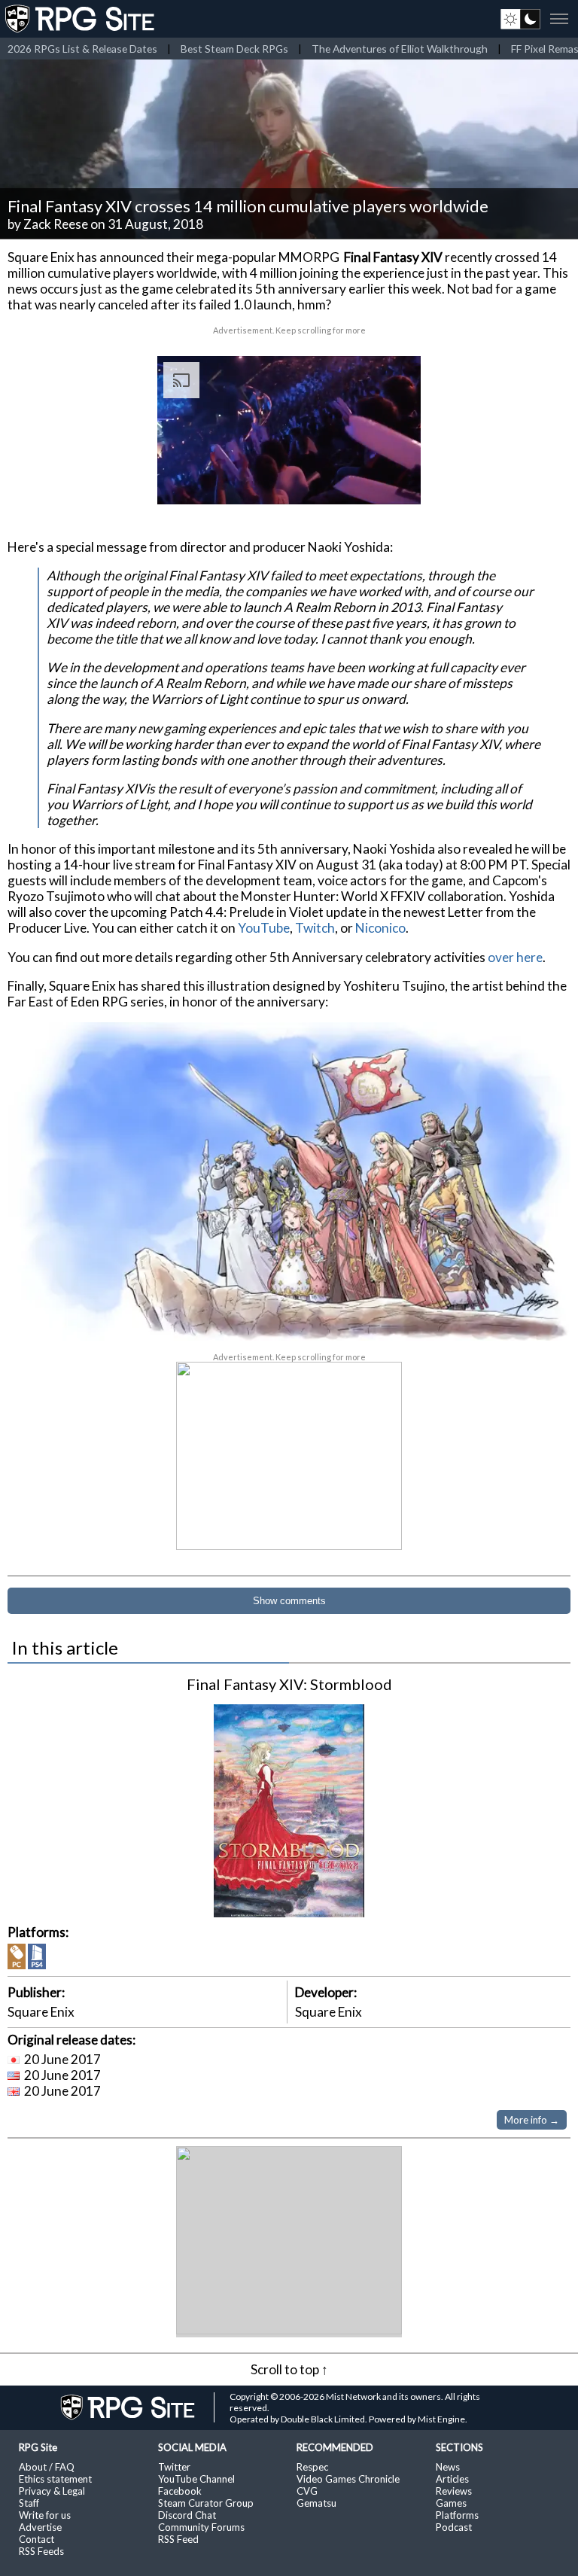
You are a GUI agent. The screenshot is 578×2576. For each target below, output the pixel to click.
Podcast (454, 2527)
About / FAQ (47, 2467)
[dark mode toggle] (520, 19)
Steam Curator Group (206, 2503)
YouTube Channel (196, 2479)
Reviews (454, 2491)
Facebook (180, 2491)
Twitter (174, 2467)
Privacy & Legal (52, 2491)
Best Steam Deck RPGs (234, 49)
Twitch (315, 928)
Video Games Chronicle (348, 2479)
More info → (532, 2120)
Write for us (45, 2515)
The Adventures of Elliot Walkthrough (400, 49)
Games (451, 2503)
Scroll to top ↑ (289, 2369)
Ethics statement (55, 2479)
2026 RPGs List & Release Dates (82, 49)
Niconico (380, 928)
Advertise (40, 2527)
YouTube (264, 928)
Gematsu (316, 2503)
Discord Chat (187, 2515)
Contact (37, 2539)
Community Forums (201, 2527)
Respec (312, 2467)
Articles (452, 2479)
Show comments (289, 1601)
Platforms (457, 2515)
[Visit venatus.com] (391, 480)
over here (515, 957)
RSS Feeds (41, 2551)
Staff (29, 2503)
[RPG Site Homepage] (81, 19)
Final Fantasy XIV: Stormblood (289, 1684)
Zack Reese (56, 224)
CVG (307, 2491)
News (448, 2467)
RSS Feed (178, 2539)
